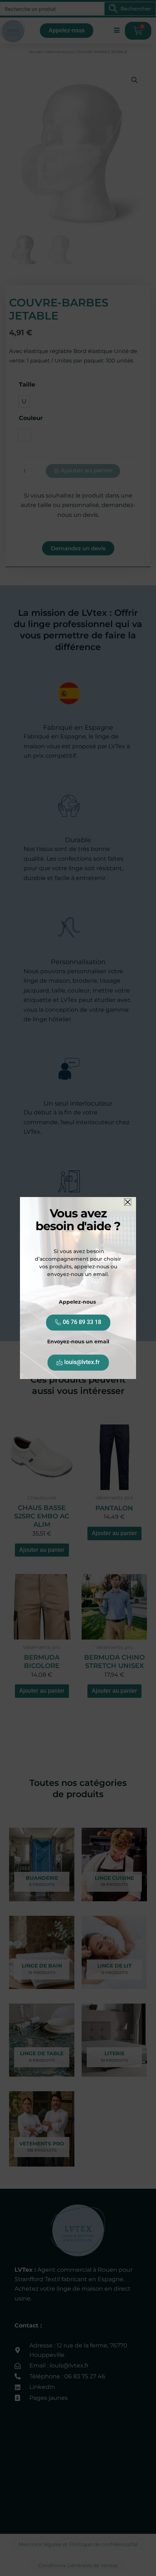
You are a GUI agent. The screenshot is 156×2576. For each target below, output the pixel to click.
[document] (78, 1288)
